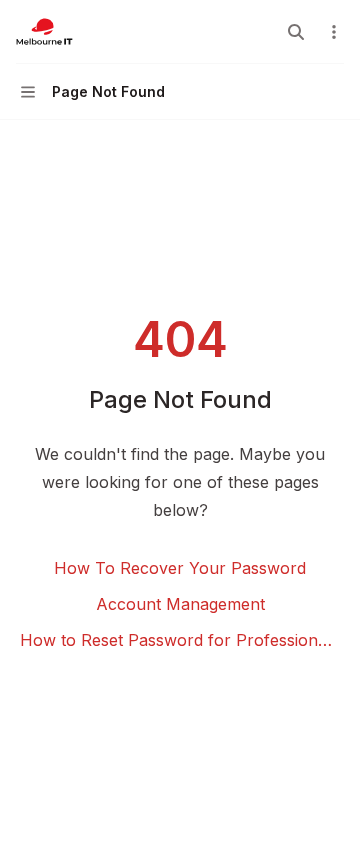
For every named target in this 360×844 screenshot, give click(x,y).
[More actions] (334, 32)
